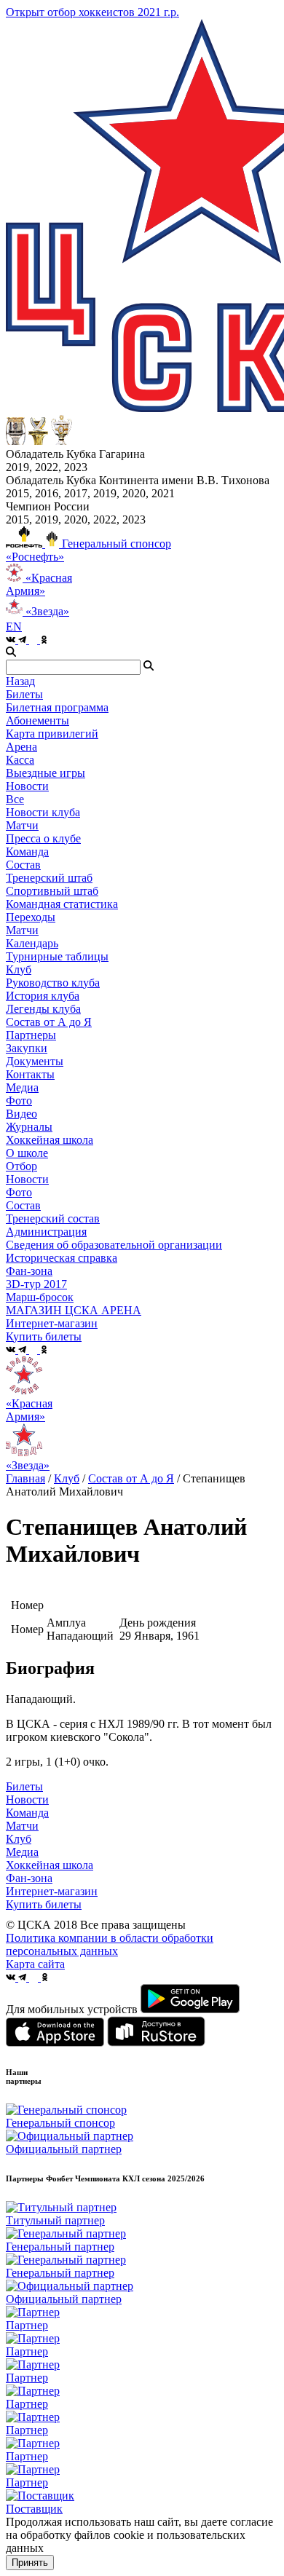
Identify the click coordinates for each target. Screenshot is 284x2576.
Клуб (67, 1478)
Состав (23, 865)
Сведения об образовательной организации (114, 1245)
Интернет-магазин (52, 1891)
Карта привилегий (52, 734)
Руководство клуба (53, 983)
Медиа (22, 1852)
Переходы (31, 917)
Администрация (46, 1232)
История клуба (43, 996)
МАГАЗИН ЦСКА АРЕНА (74, 1310)
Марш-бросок (40, 1297)
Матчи (22, 825)
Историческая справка (62, 1258)
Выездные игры (46, 773)
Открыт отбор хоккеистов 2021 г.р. (92, 12)
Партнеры (31, 1035)
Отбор (21, 1166)
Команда (27, 1813)
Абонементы (38, 720)
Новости (27, 1179)
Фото (19, 1101)
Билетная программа (57, 707)
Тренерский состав (53, 1218)
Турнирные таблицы (57, 956)
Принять (30, 2563)
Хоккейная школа (50, 1865)
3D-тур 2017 (36, 1284)
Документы (35, 1061)
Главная (25, 1478)
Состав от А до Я (49, 1022)
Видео (21, 1114)
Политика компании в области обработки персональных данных (110, 1944)
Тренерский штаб (49, 878)
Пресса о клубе (43, 838)
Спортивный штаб (52, 891)
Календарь (32, 943)
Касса (20, 760)
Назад (20, 681)
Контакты (30, 1074)
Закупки (27, 1048)
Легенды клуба (43, 1009)
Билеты (24, 1786)
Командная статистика (62, 904)
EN (14, 627)
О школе (27, 1153)
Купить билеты (44, 1904)
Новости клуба (43, 812)
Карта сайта (35, 1964)
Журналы (29, 1127)
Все (15, 799)
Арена (21, 747)
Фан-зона (29, 1878)
